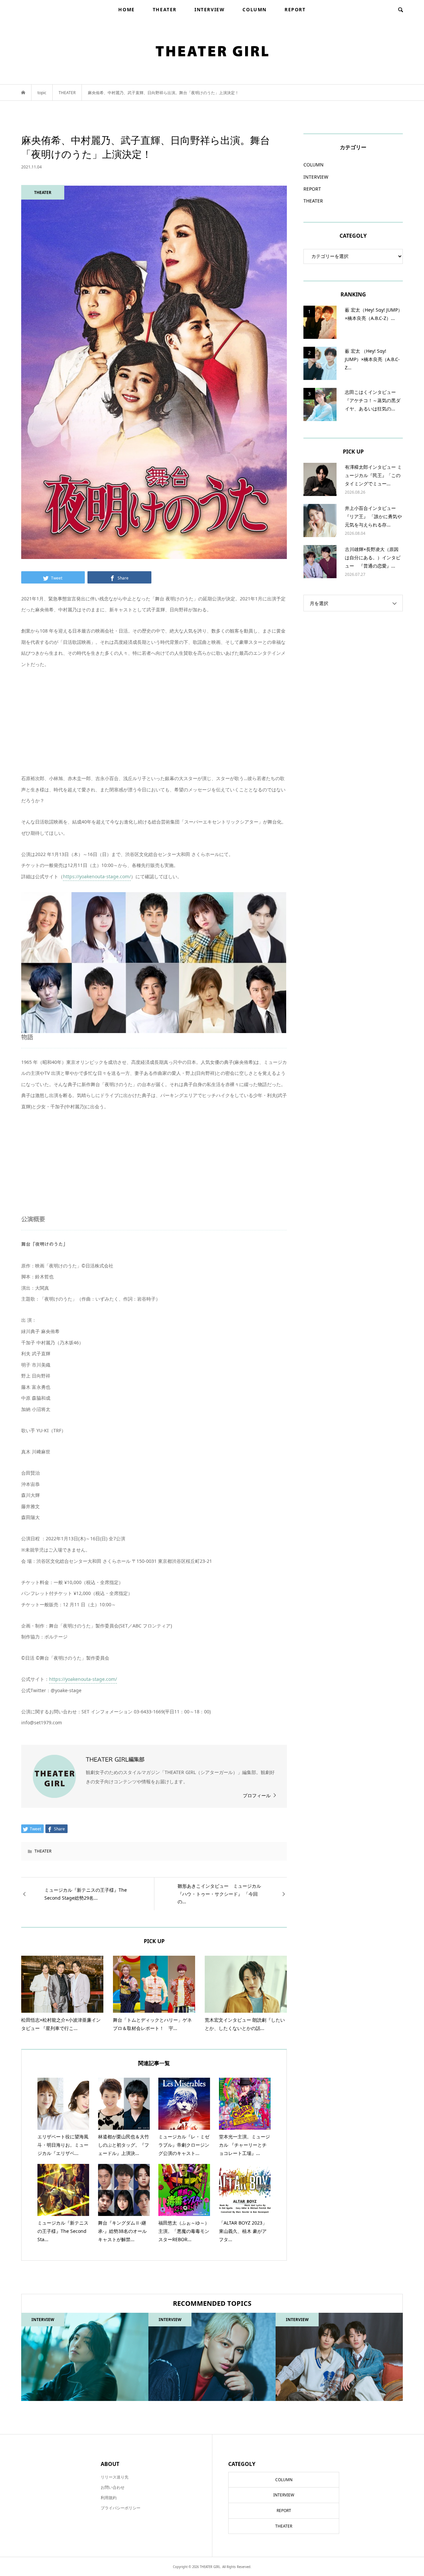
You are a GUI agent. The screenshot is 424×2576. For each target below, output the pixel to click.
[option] (85, 2357)
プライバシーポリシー (121, 2508)
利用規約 (109, 2498)
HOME (126, 9)
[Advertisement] (154, 726)
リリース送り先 (115, 2477)
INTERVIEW (210, 9)
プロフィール (257, 1795)
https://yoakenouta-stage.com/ (97, 876)
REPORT (295, 9)
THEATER (165, 9)
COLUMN (255, 9)
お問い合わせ (113, 2487)
